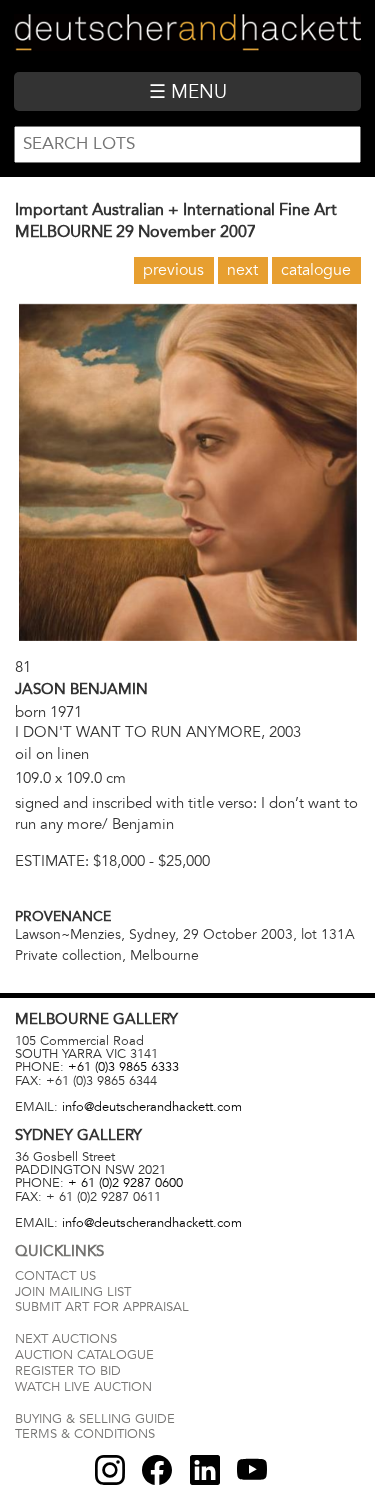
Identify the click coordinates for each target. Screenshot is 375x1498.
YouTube (252, 1470)
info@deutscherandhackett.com (152, 1107)
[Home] (187, 35)
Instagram (110, 1470)
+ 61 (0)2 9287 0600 (125, 1183)
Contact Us (55, 1276)
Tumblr (205, 1470)
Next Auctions (66, 1339)
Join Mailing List (73, 1292)
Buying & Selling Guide (95, 1419)
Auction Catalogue (84, 1355)
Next (242, 270)
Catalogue (316, 270)
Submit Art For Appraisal (102, 1307)
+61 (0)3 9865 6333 (123, 1067)
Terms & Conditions (85, 1434)
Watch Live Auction (83, 1387)
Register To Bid (68, 1371)
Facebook (157, 1470)
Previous (173, 270)
